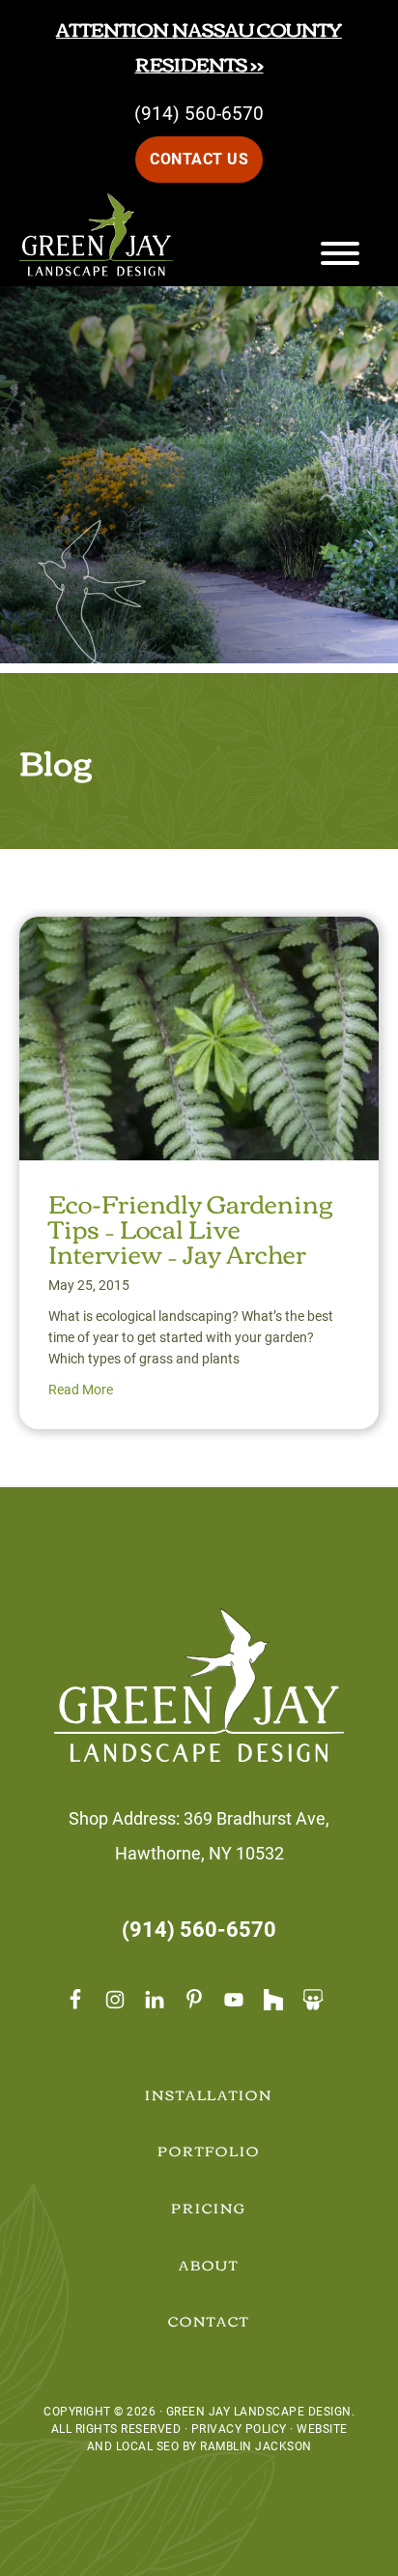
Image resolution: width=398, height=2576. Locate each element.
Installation (209, 2094)
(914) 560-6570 (199, 114)
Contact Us (199, 159)
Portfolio (209, 2151)
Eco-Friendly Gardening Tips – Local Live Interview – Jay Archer (190, 1227)
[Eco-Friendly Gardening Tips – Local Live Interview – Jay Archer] (199, 934)
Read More (81, 1390)
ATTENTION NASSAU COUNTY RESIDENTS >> (199, 46)
